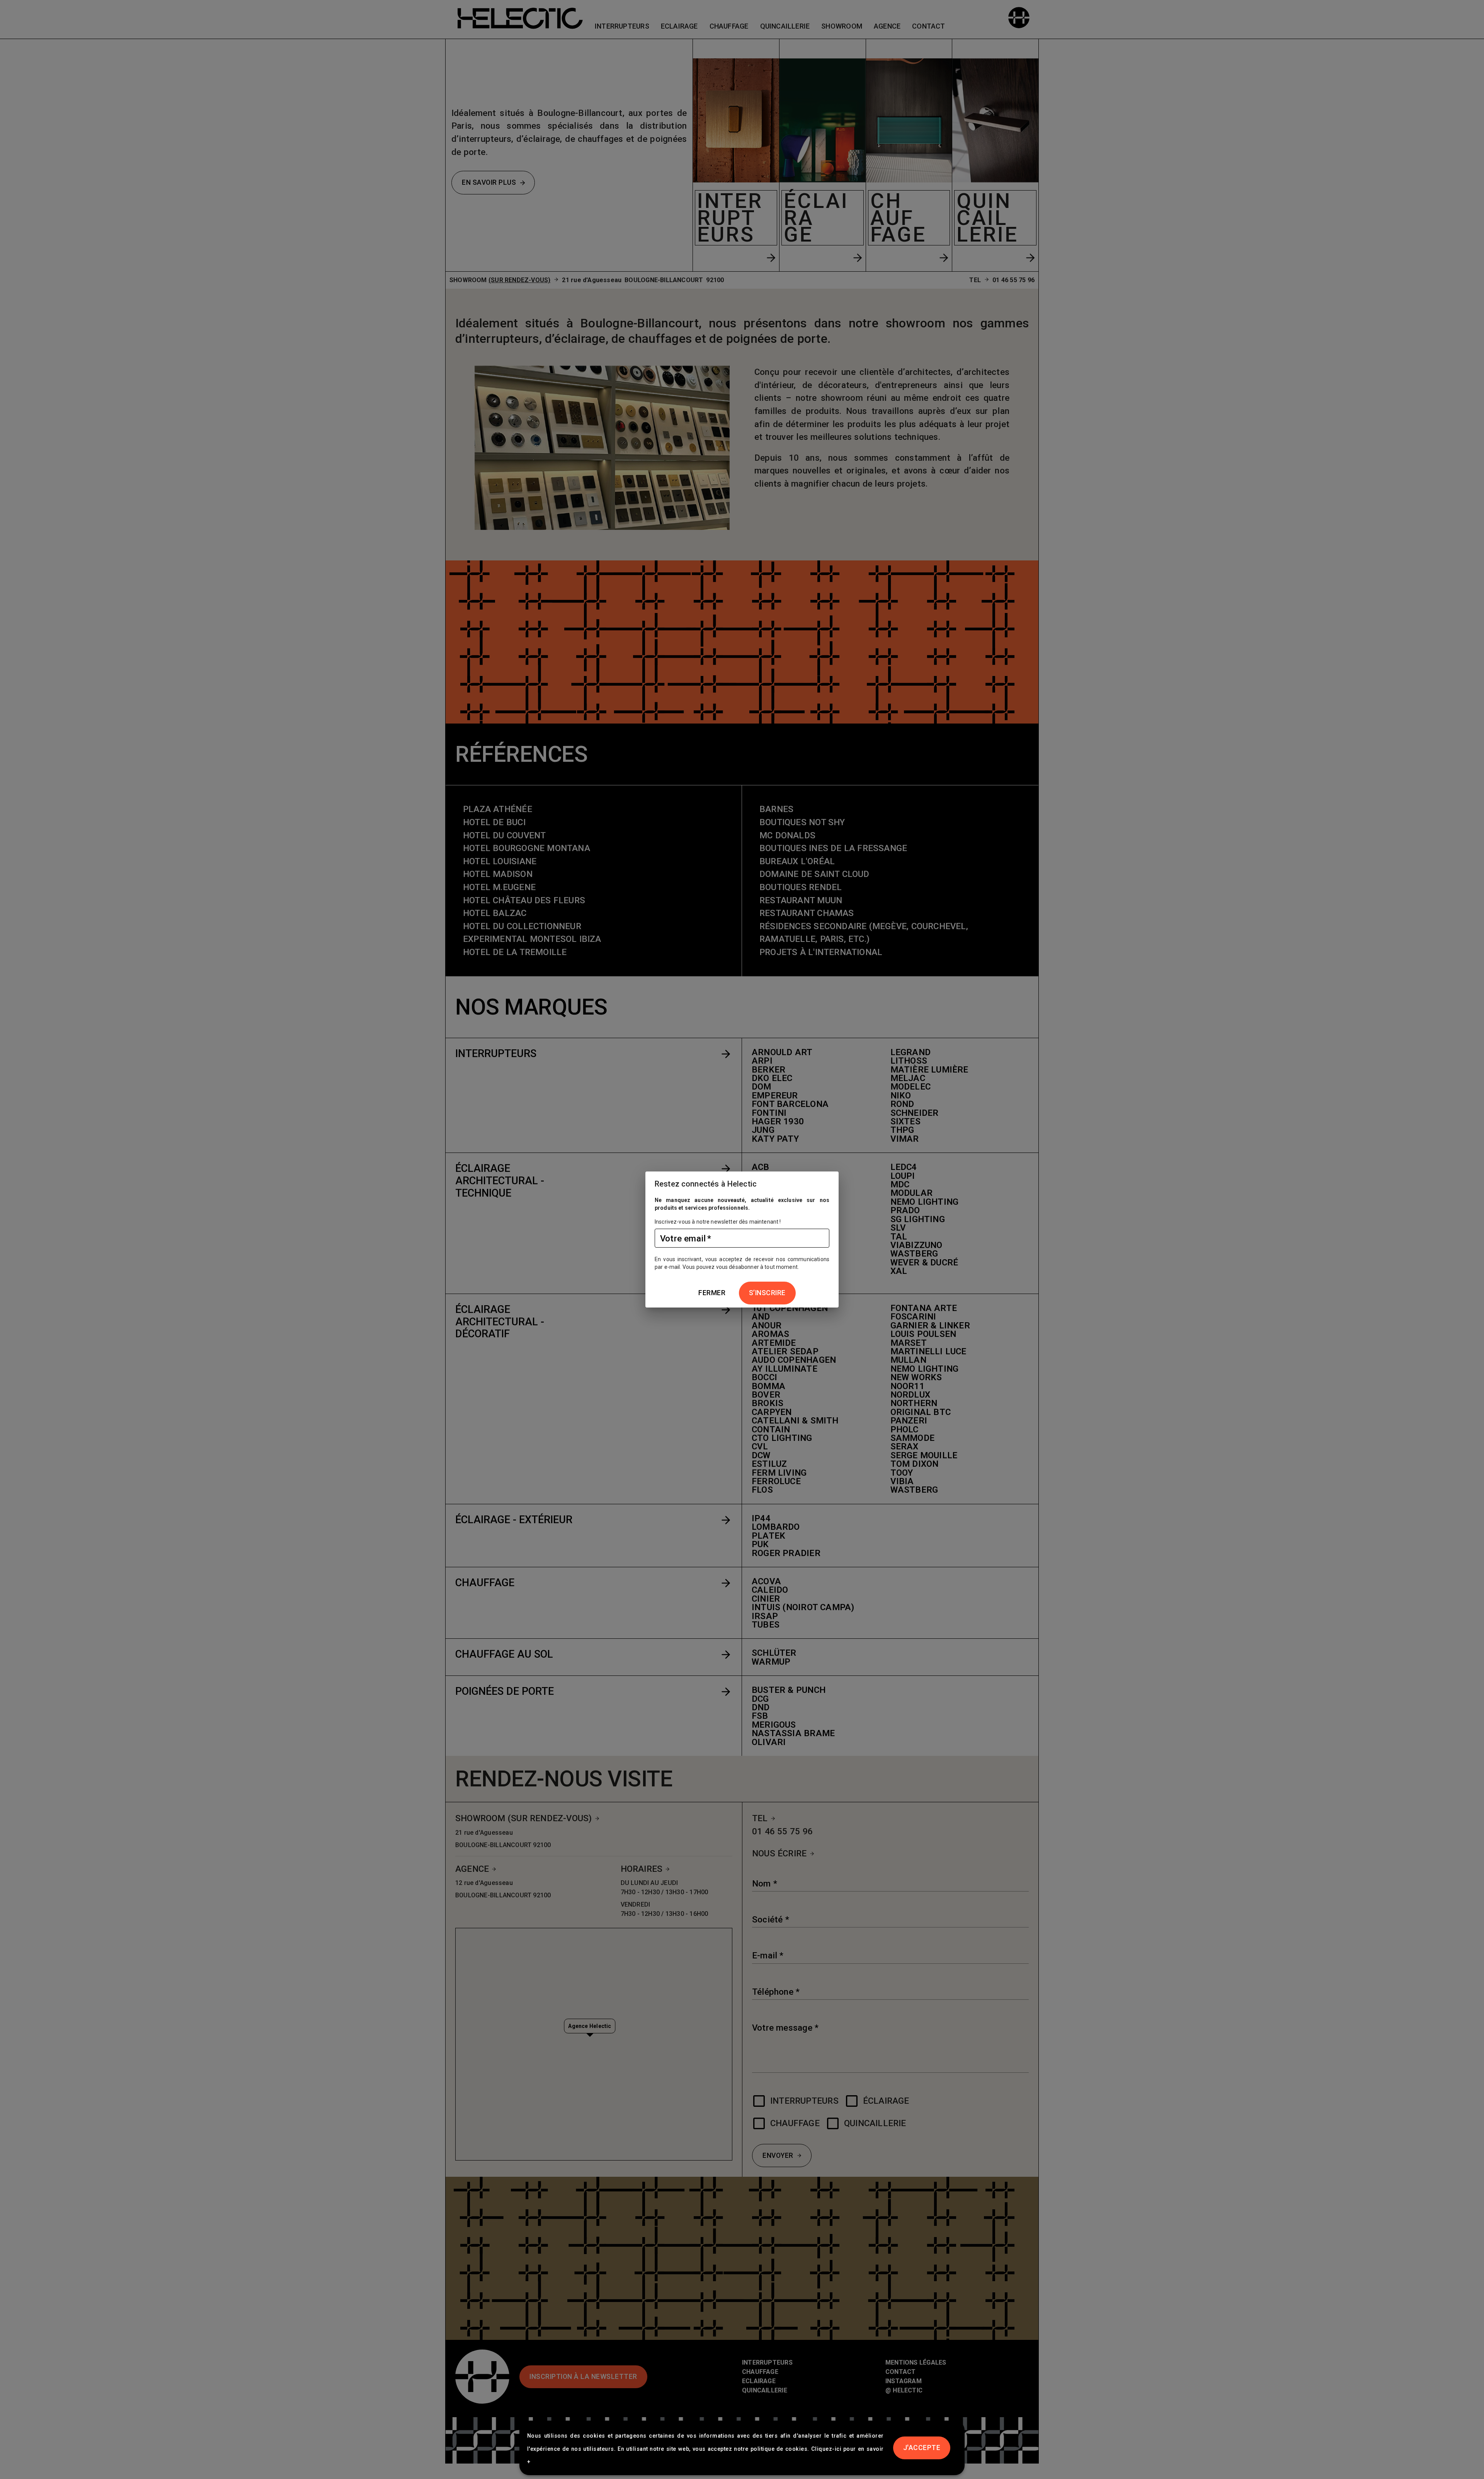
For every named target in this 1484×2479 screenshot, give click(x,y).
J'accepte (922, 2448)
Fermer (712, 1293)
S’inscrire (767, 1293)
